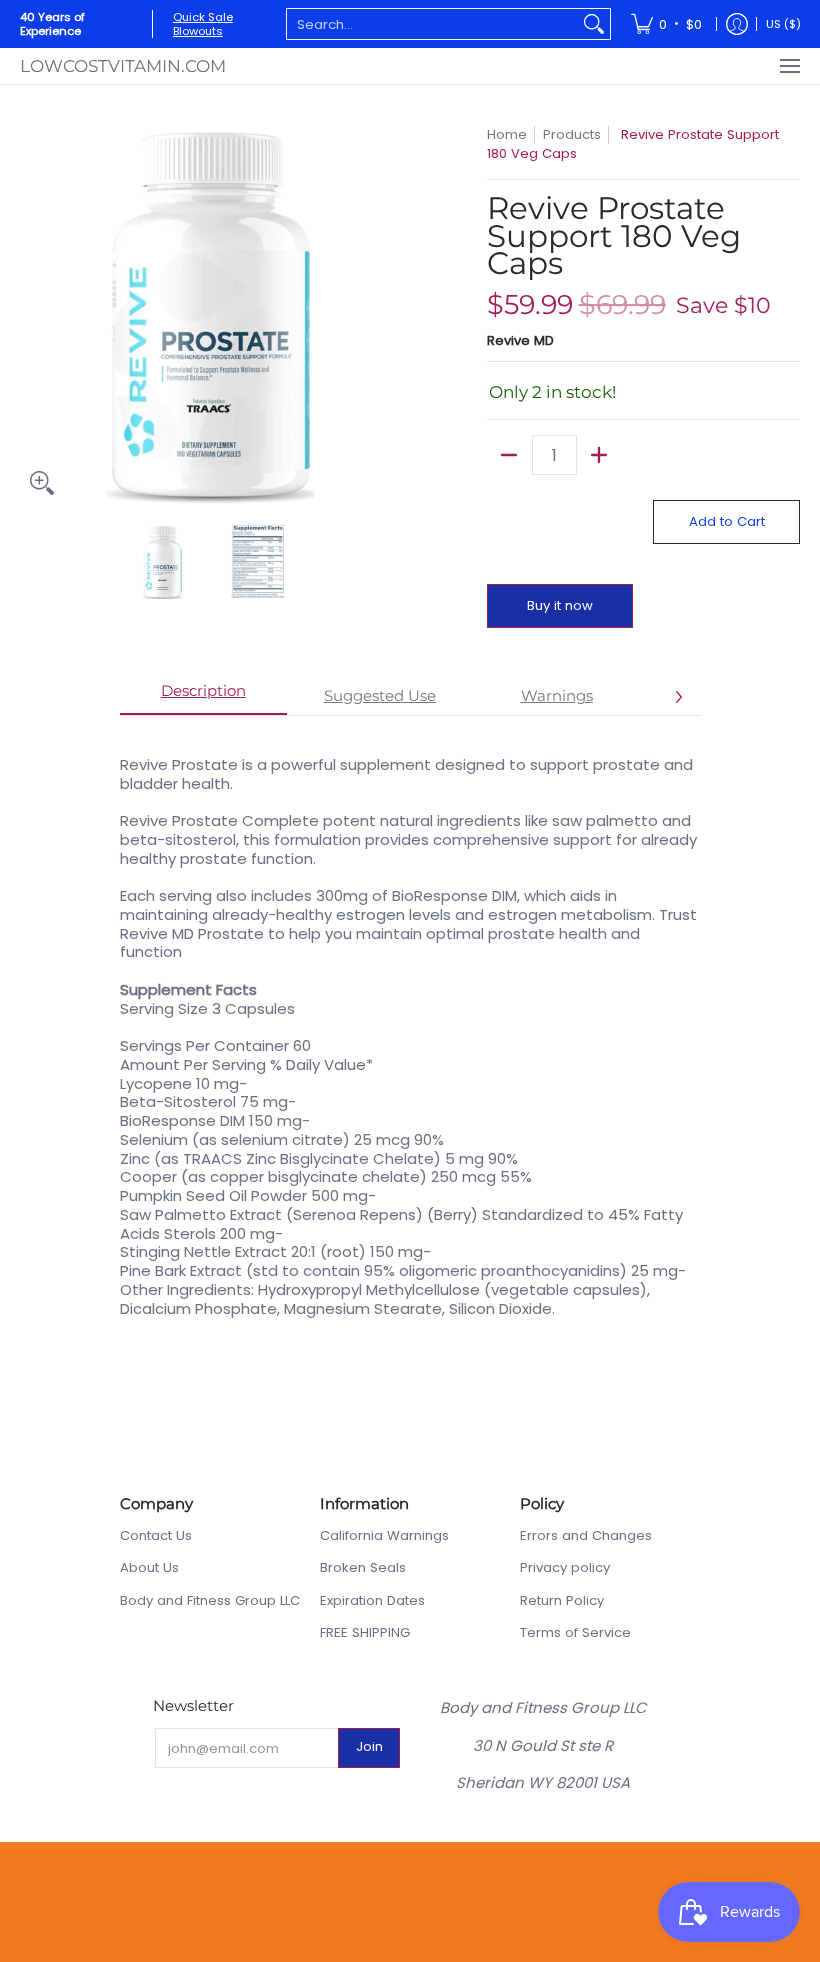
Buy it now (560, 605)
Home (507, 134)
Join (369, 1746)
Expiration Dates (372, 1600)
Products (572, 134)
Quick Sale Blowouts (203, 24)
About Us (149, 1567)
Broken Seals (363, 1567)
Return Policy (562, 1600)
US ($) (783, 24)
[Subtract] (509, 455)
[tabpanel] (410, 1026)
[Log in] (737, 24)
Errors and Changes (586, 1535)
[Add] (599, 455)
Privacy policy (565, 1567)
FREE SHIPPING (365, 1632)
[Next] (386, 315)
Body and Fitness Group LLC (210, 1600)
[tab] (203, 697)
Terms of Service (575, 1632)
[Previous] (34, 315)
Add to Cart (727, 521)
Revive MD (520, 340)
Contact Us (156, 1535)
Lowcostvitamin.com (123, 65)
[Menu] (789, 65)
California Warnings (384, 1535)
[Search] (594, 24)
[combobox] (432, 24)
